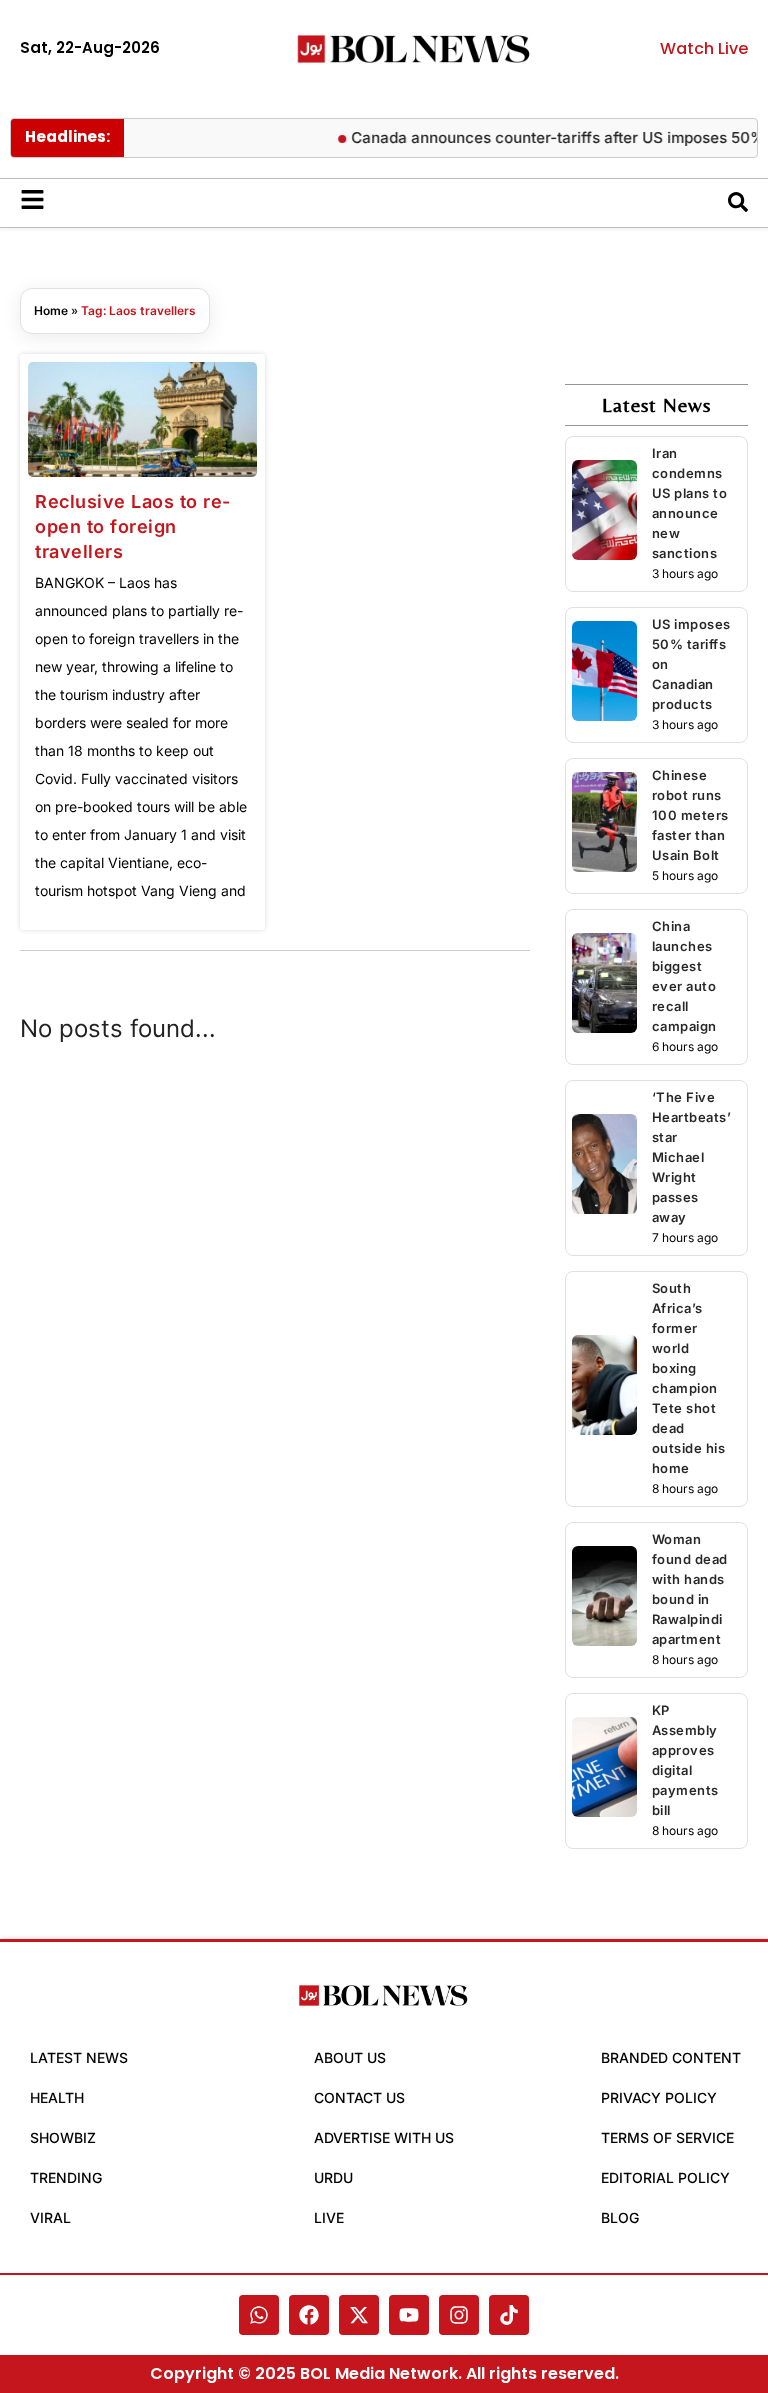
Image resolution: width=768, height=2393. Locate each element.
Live (329, 2217)
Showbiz (63, 2137)
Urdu (333, 2177)
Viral (50, 2217)
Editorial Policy (665, 2177)
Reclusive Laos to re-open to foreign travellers (133, 526)
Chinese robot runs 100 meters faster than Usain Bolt (690, 815)
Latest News (79, 2057)
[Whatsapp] (259, 2315)
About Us (350, 2057)
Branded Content (671, 2057)
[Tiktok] (509, 2315)
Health (57, 2097)
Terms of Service (667, 2137)
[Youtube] (409, 2315)
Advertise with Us (384, 2137)
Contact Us (359, 2097)
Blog (620, 2217)
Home (51, 310)
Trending (66, 2177)
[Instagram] (459, 2315)
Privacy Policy (659, 2097)
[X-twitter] (359, 2315)
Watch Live (704, 48)
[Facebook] (309, 2315)
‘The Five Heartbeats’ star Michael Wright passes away (692, 1157)
